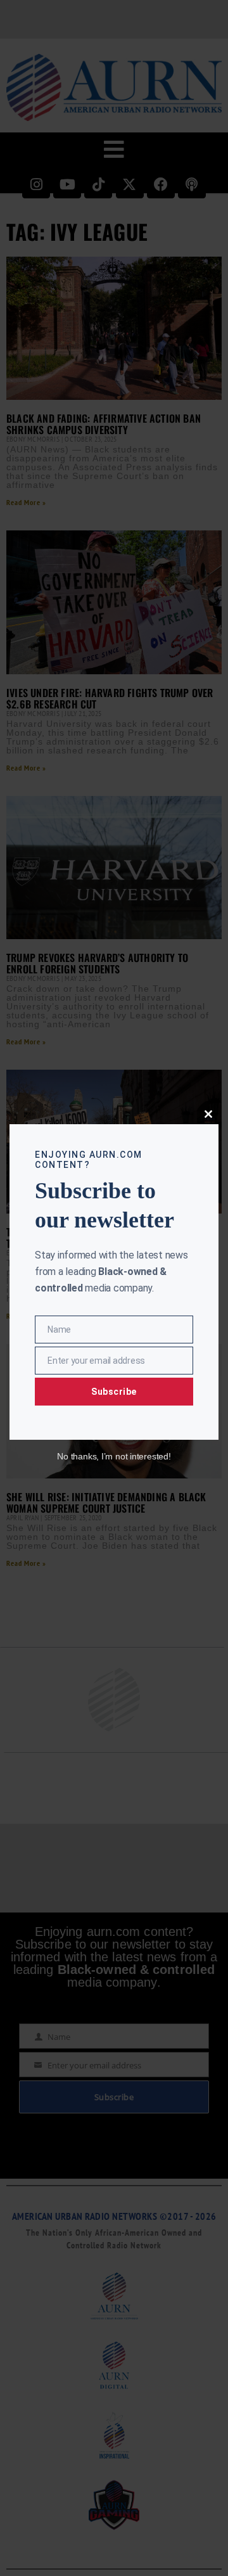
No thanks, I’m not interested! (114, 1456)
